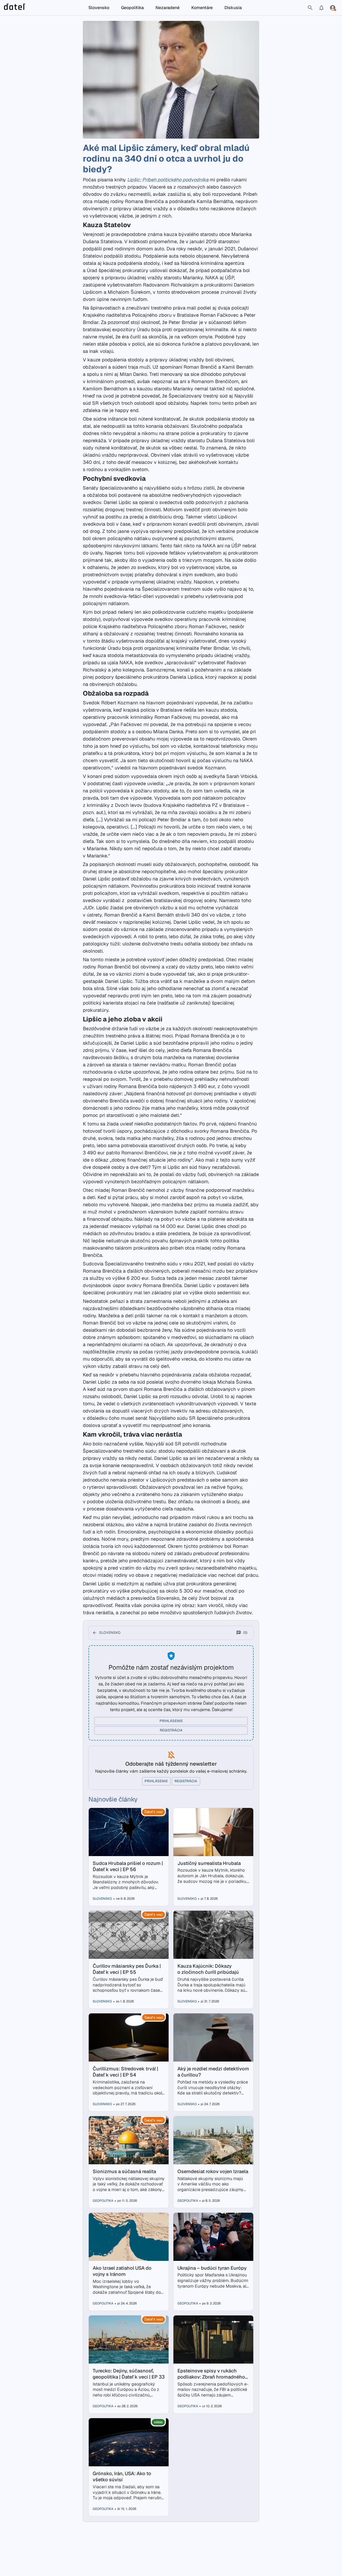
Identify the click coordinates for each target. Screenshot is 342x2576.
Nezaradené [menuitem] (168, 8)
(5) (245, 1633)
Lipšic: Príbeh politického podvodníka (168, 180)
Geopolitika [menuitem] (132, 8)
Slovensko (110, 1633)
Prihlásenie (171, 1721)
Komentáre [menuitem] (202, 8)
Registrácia (171, 1730)
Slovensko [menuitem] (99, 8)
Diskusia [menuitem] (233, 8)
